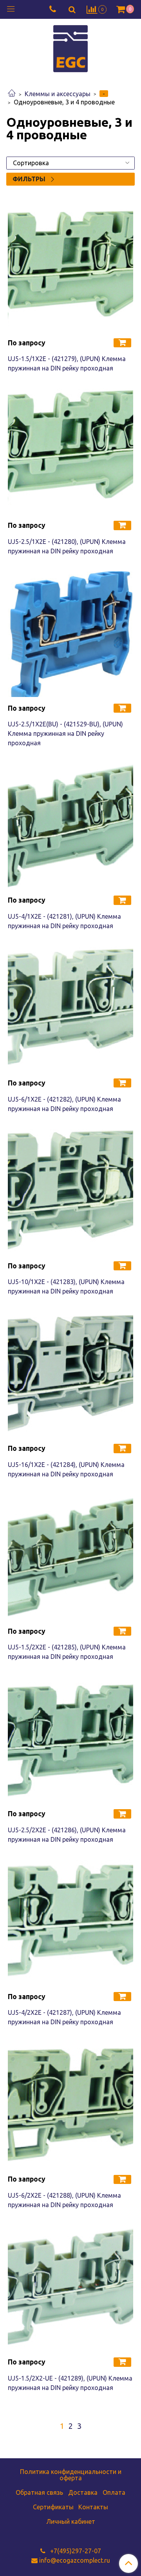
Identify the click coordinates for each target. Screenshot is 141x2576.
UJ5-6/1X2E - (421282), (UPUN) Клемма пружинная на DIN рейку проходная (64, 1104)
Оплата (114, 2492)
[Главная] (12, 94)
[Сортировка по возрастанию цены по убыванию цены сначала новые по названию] (70, 163)
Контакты (93, 2507)
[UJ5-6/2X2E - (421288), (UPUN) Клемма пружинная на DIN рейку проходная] (70, 2105)
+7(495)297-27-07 (75, 2551)
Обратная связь (39, 2492)
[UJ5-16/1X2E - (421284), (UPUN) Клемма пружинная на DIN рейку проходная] (70, 1374)
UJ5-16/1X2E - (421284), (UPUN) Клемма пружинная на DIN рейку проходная (66, 1469)
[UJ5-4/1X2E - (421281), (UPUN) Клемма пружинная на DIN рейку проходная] (70, 826)
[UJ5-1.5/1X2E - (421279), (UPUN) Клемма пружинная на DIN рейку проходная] (70, 269)
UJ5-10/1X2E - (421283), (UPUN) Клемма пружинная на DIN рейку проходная (66, 1286)
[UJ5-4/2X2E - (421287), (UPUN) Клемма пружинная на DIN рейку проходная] (70, 1923)
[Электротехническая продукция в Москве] (70, 48)
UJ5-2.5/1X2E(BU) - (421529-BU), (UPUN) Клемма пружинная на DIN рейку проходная (65, 733)
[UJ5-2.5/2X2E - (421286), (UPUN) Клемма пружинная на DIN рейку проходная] (70, 1740)
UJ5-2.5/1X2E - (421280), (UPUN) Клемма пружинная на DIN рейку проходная (67, 546)
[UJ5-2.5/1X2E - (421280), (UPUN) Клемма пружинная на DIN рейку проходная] (70, 451)
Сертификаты (53, 2507)
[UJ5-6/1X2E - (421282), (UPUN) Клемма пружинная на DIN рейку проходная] (70, 1009)
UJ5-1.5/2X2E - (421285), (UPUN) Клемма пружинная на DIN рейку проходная (67, 1652)
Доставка (83, 2492)
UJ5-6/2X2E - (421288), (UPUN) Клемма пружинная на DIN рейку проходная (64, 2200)
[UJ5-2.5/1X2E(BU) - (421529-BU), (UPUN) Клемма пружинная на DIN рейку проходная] (70, 634)
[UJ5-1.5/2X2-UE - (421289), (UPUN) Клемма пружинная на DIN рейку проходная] (70, 2288)
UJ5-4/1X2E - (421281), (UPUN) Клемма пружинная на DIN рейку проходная (64, 921)
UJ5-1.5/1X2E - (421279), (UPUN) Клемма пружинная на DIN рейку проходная (67, 363)
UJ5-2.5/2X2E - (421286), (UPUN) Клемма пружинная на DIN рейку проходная (67, 1835)
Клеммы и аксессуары (58, 94)
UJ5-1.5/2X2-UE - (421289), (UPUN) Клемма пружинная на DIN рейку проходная (70, 2383)
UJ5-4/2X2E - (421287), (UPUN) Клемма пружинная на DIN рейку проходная (64, 2017)
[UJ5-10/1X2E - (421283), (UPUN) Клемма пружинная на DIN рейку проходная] (70, 1192)
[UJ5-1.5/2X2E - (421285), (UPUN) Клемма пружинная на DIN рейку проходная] (70, 1557)
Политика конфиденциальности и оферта (71, 2475)
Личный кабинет (71, 2521)
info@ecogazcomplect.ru (75, 2560)
